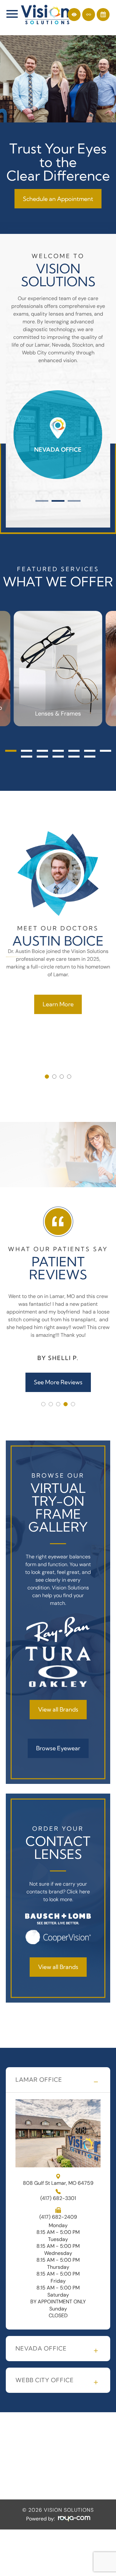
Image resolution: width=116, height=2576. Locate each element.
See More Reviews (58, 1382)
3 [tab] (74, 501)
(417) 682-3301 (58, 2198)
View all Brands (58, 1709)
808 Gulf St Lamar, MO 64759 (58, 2183)
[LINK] (22, 387)
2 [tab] (58, 501)
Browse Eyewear (58, 1748)
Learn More (58, 1004)
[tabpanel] (58, 435)
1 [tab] (42, 501)
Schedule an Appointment (58, 199)
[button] (11, 751)
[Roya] (74, 2519)
